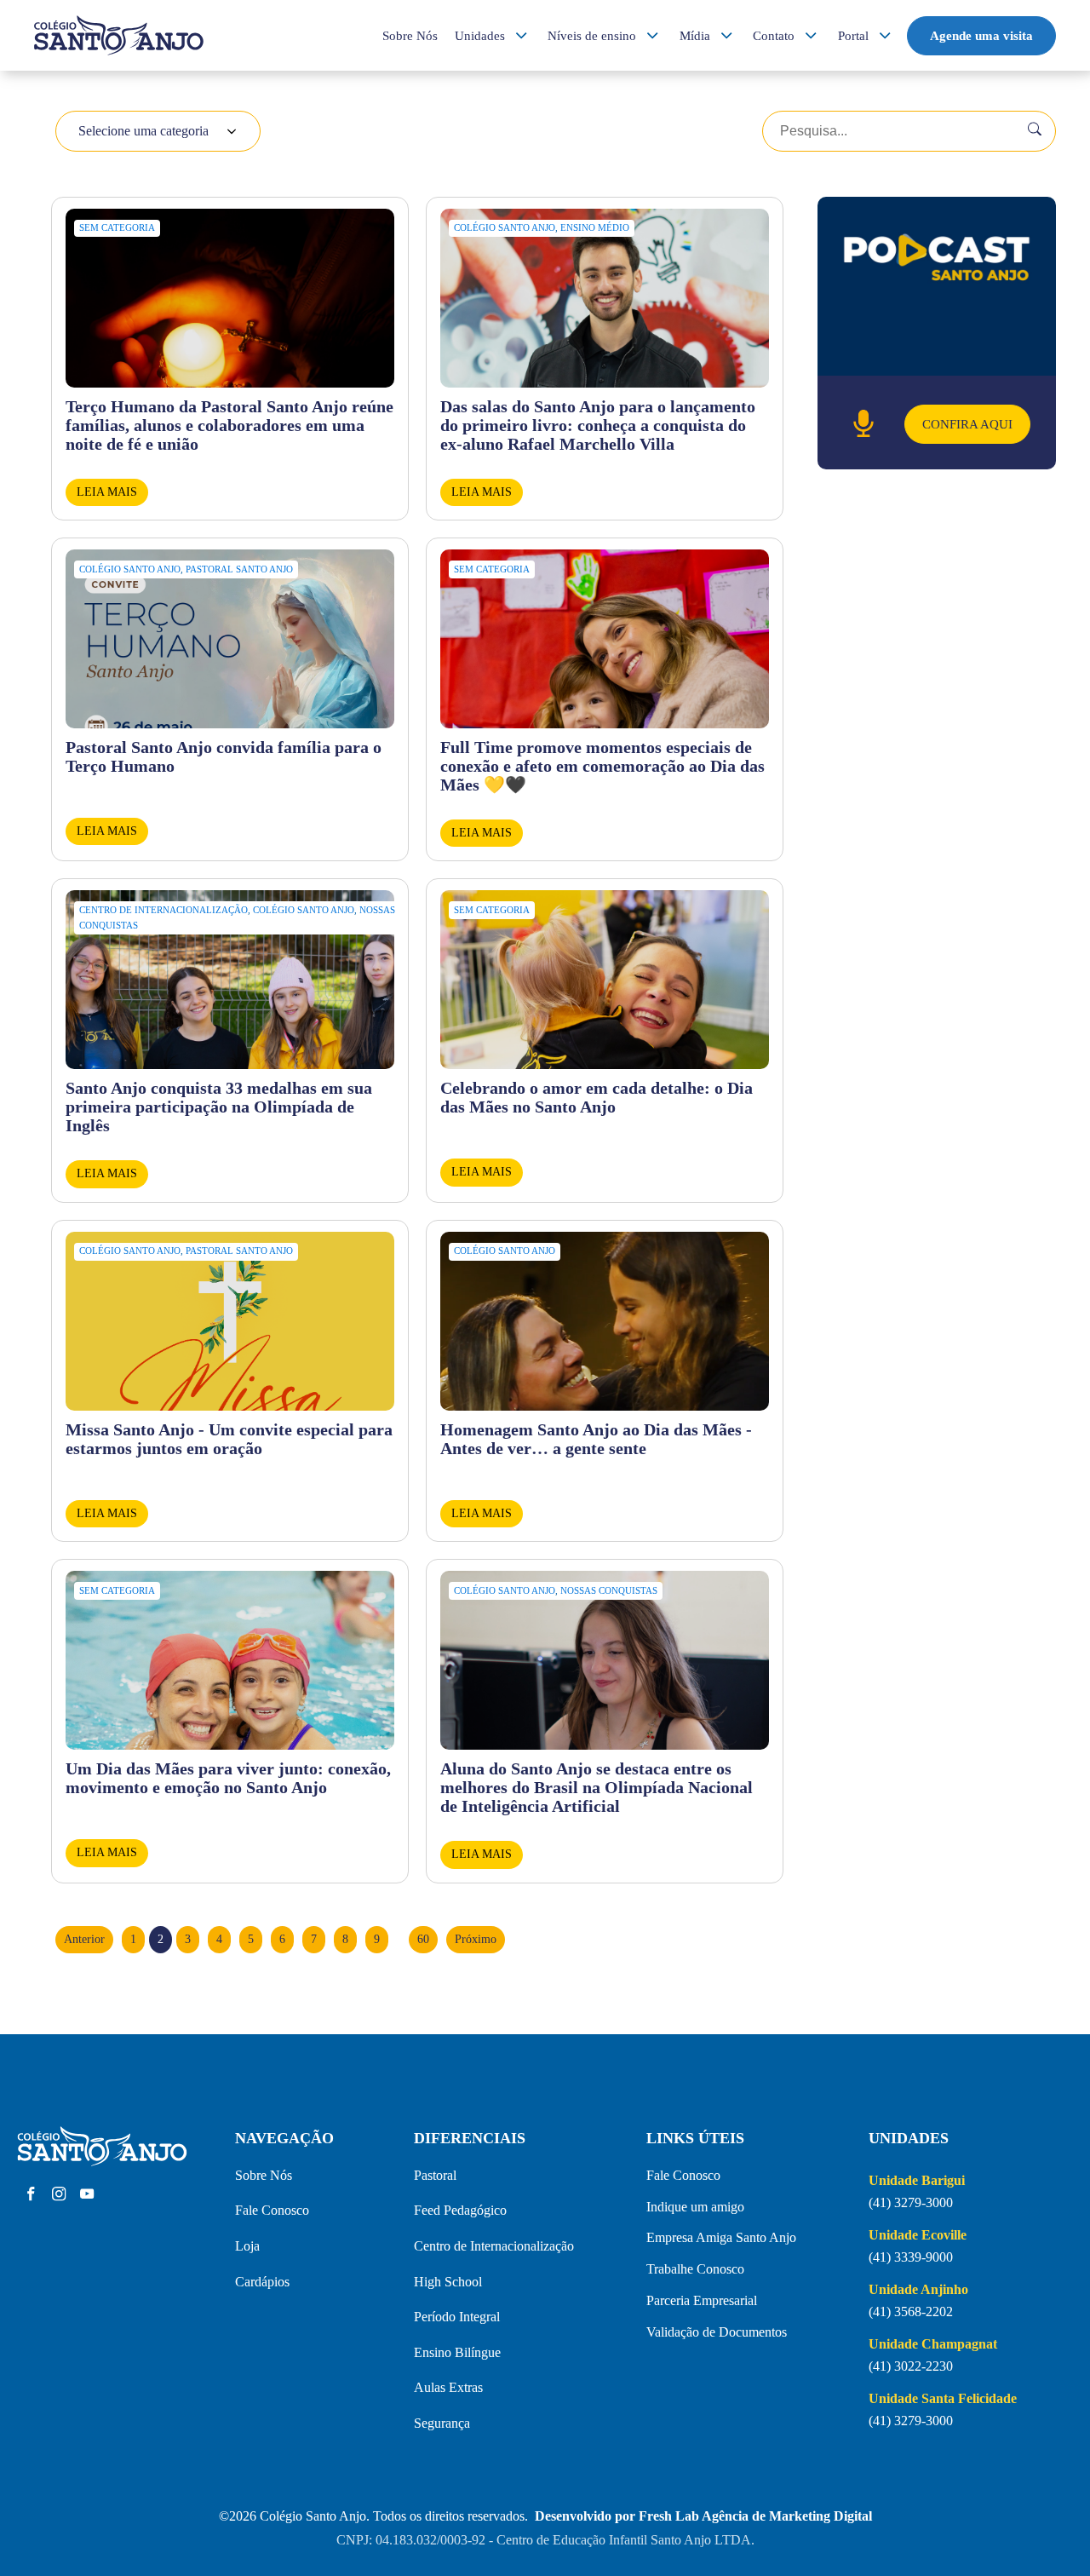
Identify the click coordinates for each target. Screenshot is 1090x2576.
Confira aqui (967, 424)
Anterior (84, 1939)
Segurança (442, 2423)
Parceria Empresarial (702, 2300)
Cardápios (262, 2282)
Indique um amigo (695, 2207)
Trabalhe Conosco (695, 2269)
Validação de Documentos (717, 2332)
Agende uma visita (981, 36)
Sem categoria (117, 227)
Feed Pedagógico (460, 2210)
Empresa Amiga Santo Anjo (721, 2237)
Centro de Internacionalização (163, 910)
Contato (774, 36)
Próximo (476, 1939)
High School (448, 2282)
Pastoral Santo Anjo (239, 569)
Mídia (695, 36)
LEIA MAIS (107, 492)
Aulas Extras (448, 2387)
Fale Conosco (272, 2210)
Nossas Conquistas (609, 1590)
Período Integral (457, 2317)
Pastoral (435, 2175)
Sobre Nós (410, 36)
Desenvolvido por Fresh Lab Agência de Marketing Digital (703, 2516)
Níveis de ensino (592, 36)
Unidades (480, 36)
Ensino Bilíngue (457, 2352)
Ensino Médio (595, 227)
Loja (247, 2246)
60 (423, 1939)
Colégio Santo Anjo (505, 227)
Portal (853, 36)
